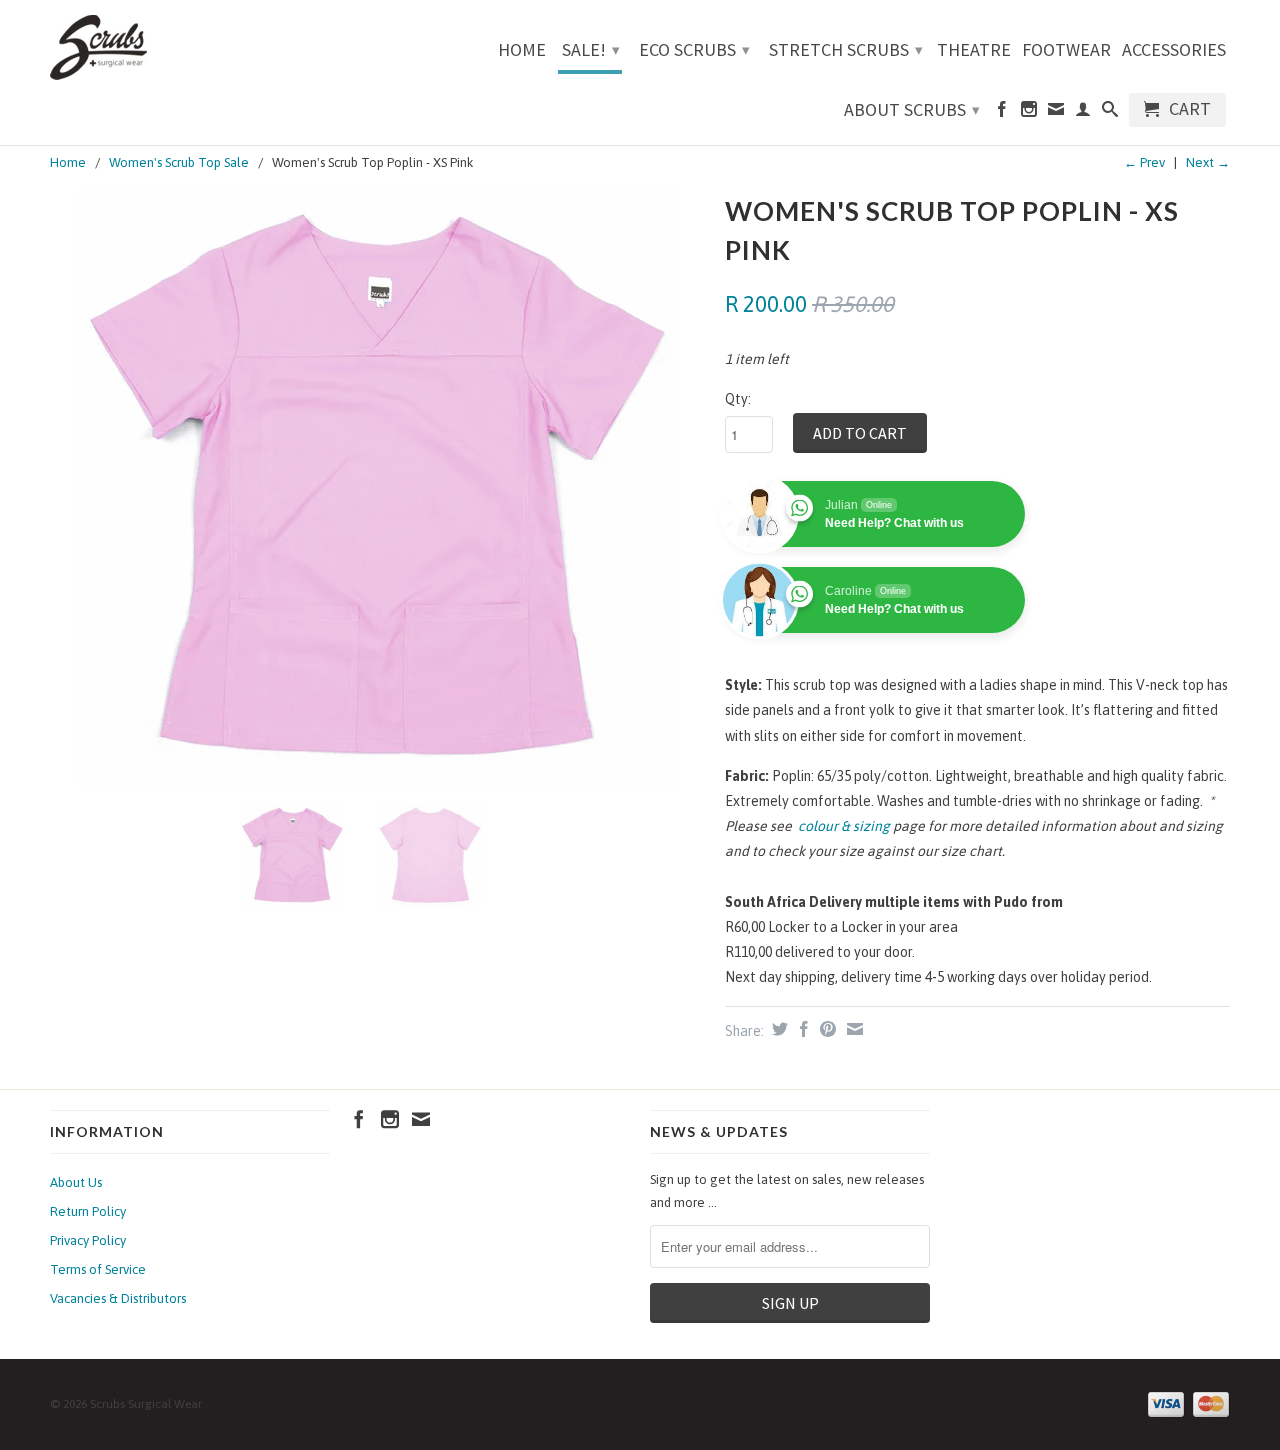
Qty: (738, 399)
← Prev (1144, 162)
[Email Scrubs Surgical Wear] (1056, 113)
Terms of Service (98, 1269)
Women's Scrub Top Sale (179, 162)
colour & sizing (844, 826)
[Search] (1110, 113)
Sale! (591, 49)
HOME (522, 51)
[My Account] (1083, 113)
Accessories (1174, 51)
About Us (76, 1182)
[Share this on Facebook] (801, 1029)
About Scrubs (912, 109)
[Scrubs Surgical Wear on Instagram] (1029, 113)
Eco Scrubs (694, 49)
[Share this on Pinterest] (825, 1029)
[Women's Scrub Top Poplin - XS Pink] (377, 488)
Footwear (1066, 51)
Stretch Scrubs (846, 49)
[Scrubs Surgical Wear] (190, 47)
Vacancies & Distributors (118, 1298)
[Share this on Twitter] (777, 1029)
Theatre (974, 51)
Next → (1208, 162)
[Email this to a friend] (852, 1029)
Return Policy (88, 1211)
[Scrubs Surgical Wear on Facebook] (1002, 113)
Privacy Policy (88, 1240)
